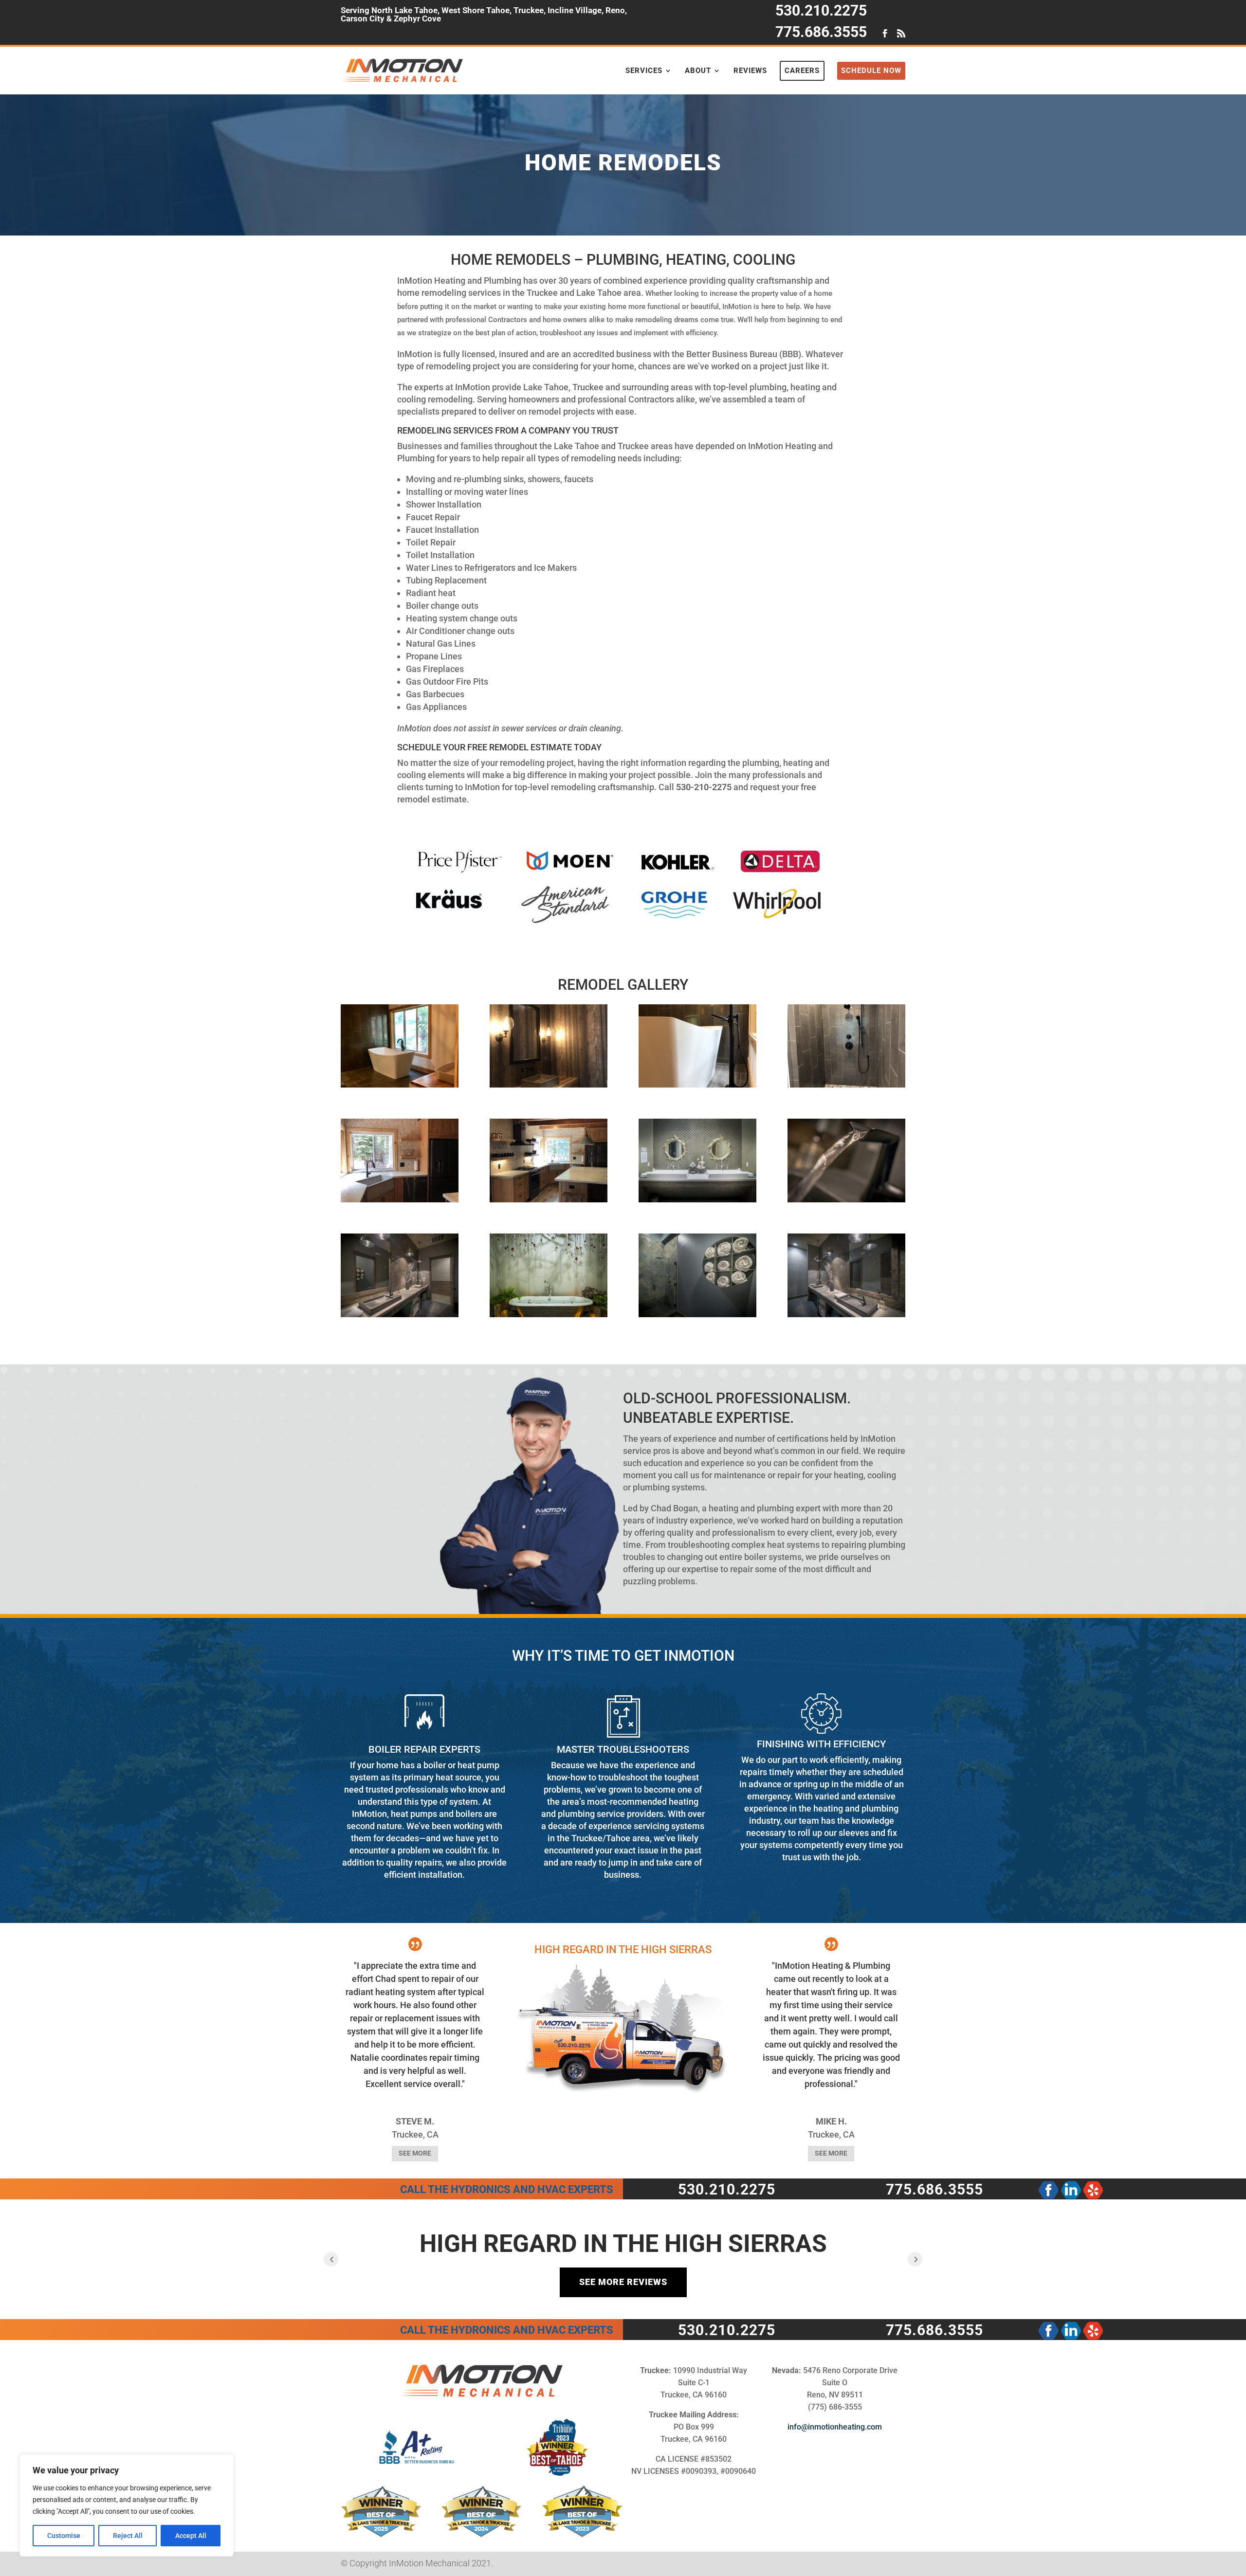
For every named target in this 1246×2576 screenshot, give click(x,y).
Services (644, 71)
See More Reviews (623, 2282)
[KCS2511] (697, 1314)
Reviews (750, 71)
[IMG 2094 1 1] (549, 1199)
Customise (64, 2536)
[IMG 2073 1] (697, 1084)
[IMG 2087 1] (400, 1199)
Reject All (128, 2536)
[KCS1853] (697, 1199)
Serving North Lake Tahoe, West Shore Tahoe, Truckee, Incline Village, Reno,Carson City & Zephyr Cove (484, 15)
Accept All (191, 2536)
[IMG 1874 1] (400, 1084)
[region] (127, 2505)
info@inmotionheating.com (835, 2427)
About (698, 71)
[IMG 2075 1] (846, 1084)
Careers (802, 71)
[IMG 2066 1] (549, 1084)
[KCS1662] (549, 1314)
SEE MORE (415, 2153)
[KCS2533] (846, 1199)
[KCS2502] (400, 1314)
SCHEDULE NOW (871, 71)
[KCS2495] (846, 1314)
